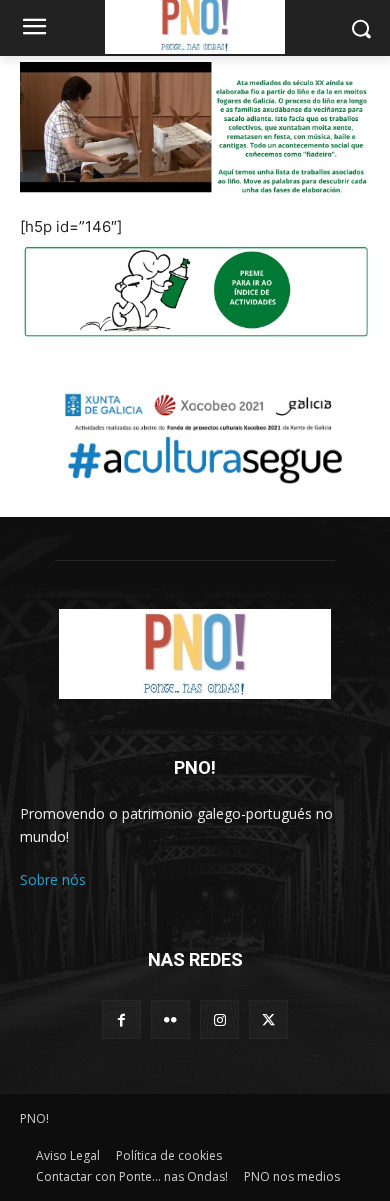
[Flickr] (170, 1019)
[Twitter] (268, 1019)
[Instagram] (219, 1019)
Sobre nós (53, 879)
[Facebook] (121, 1019)
